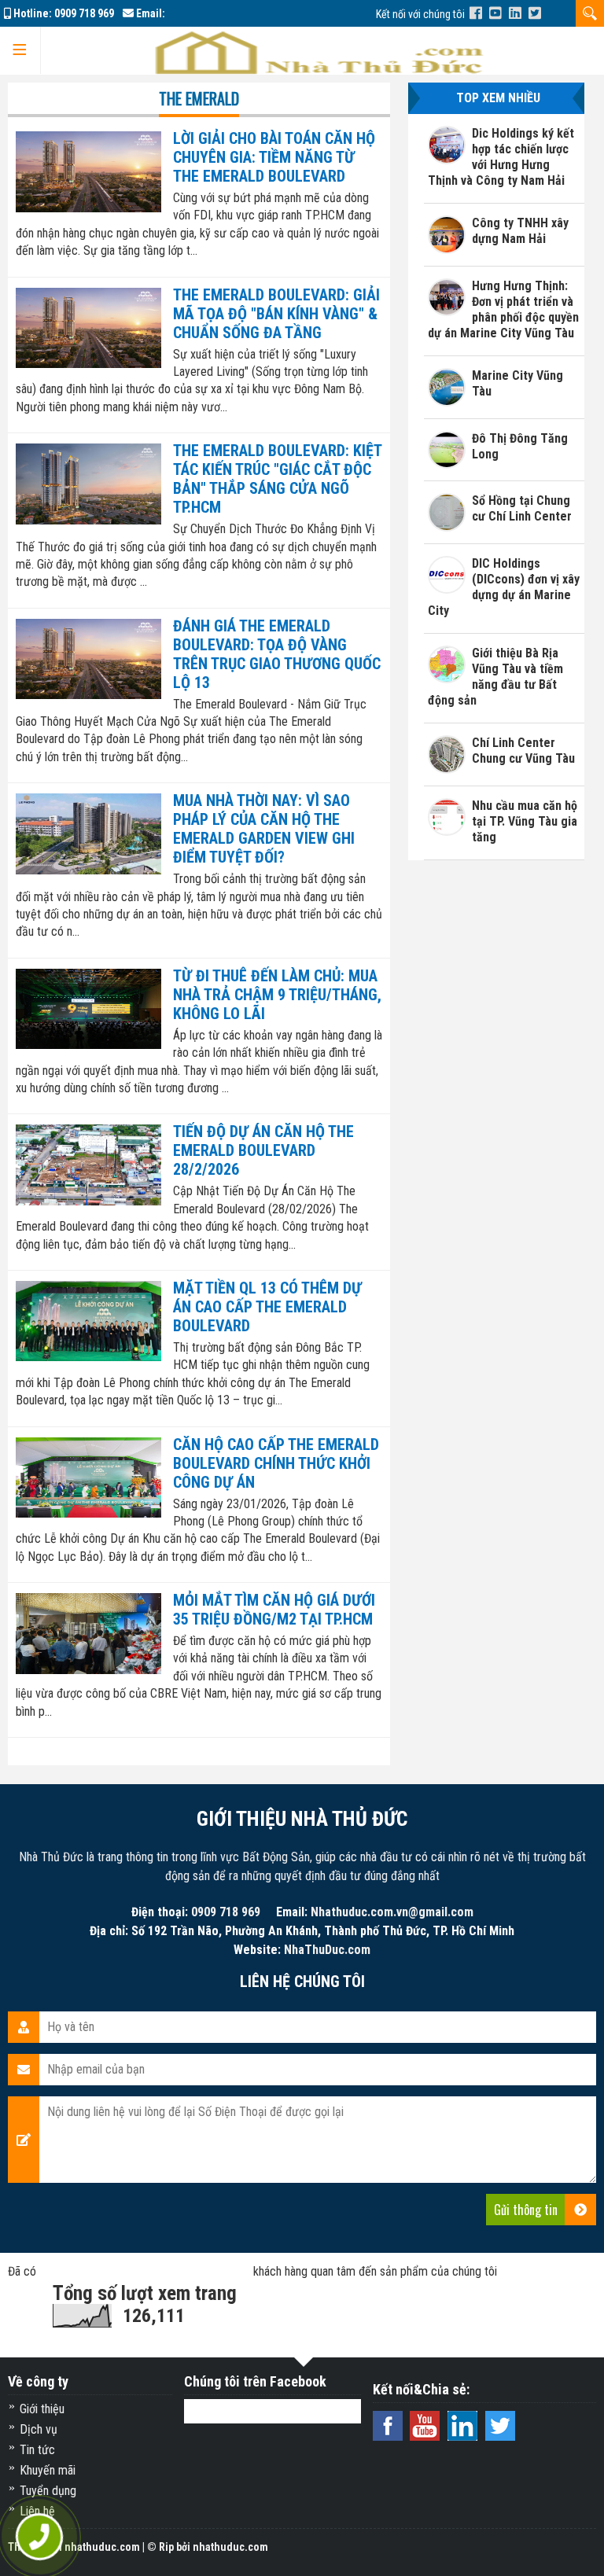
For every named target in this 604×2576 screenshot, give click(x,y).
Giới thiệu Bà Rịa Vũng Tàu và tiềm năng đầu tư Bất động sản (496, 677)
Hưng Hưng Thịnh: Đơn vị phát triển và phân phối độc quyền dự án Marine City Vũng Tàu (504, 309)
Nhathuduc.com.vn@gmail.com (392, 1912)
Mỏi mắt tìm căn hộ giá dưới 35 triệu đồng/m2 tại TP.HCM (274, 1610)
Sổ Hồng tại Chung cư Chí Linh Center (522, 508)
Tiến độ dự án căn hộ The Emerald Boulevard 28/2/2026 (263, 1150)
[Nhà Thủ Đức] (476, 13)
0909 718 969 (84, 13)
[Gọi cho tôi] (39, 2537)
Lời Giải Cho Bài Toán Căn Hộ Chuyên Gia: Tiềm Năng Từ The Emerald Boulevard (274, 157)
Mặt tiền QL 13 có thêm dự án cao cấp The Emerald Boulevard (267, 1307)
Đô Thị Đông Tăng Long (520, 446)
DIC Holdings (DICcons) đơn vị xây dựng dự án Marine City (504, 587)
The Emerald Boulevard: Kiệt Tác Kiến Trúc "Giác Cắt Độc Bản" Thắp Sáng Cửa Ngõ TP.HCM (277, 479)
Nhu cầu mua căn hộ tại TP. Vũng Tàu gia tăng (525, 821)
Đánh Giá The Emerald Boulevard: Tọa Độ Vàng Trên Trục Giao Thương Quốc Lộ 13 (277, 654)
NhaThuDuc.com (327, 1950)
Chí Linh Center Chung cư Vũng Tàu (523, 751)
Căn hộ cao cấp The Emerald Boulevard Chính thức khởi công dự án (276, 1463)
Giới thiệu (42, 2409)
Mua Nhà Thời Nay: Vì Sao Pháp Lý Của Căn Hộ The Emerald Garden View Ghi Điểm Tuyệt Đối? (264, 829)
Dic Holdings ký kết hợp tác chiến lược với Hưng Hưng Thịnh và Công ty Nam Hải (501, 157)
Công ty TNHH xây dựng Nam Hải (520, 231)
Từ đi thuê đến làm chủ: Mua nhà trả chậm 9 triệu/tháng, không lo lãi (277, 995)
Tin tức (37, 2450)
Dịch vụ (39, 2429)
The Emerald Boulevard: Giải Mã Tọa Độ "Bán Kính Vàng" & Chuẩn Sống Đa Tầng (276, 314)
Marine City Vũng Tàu (517, 383)
